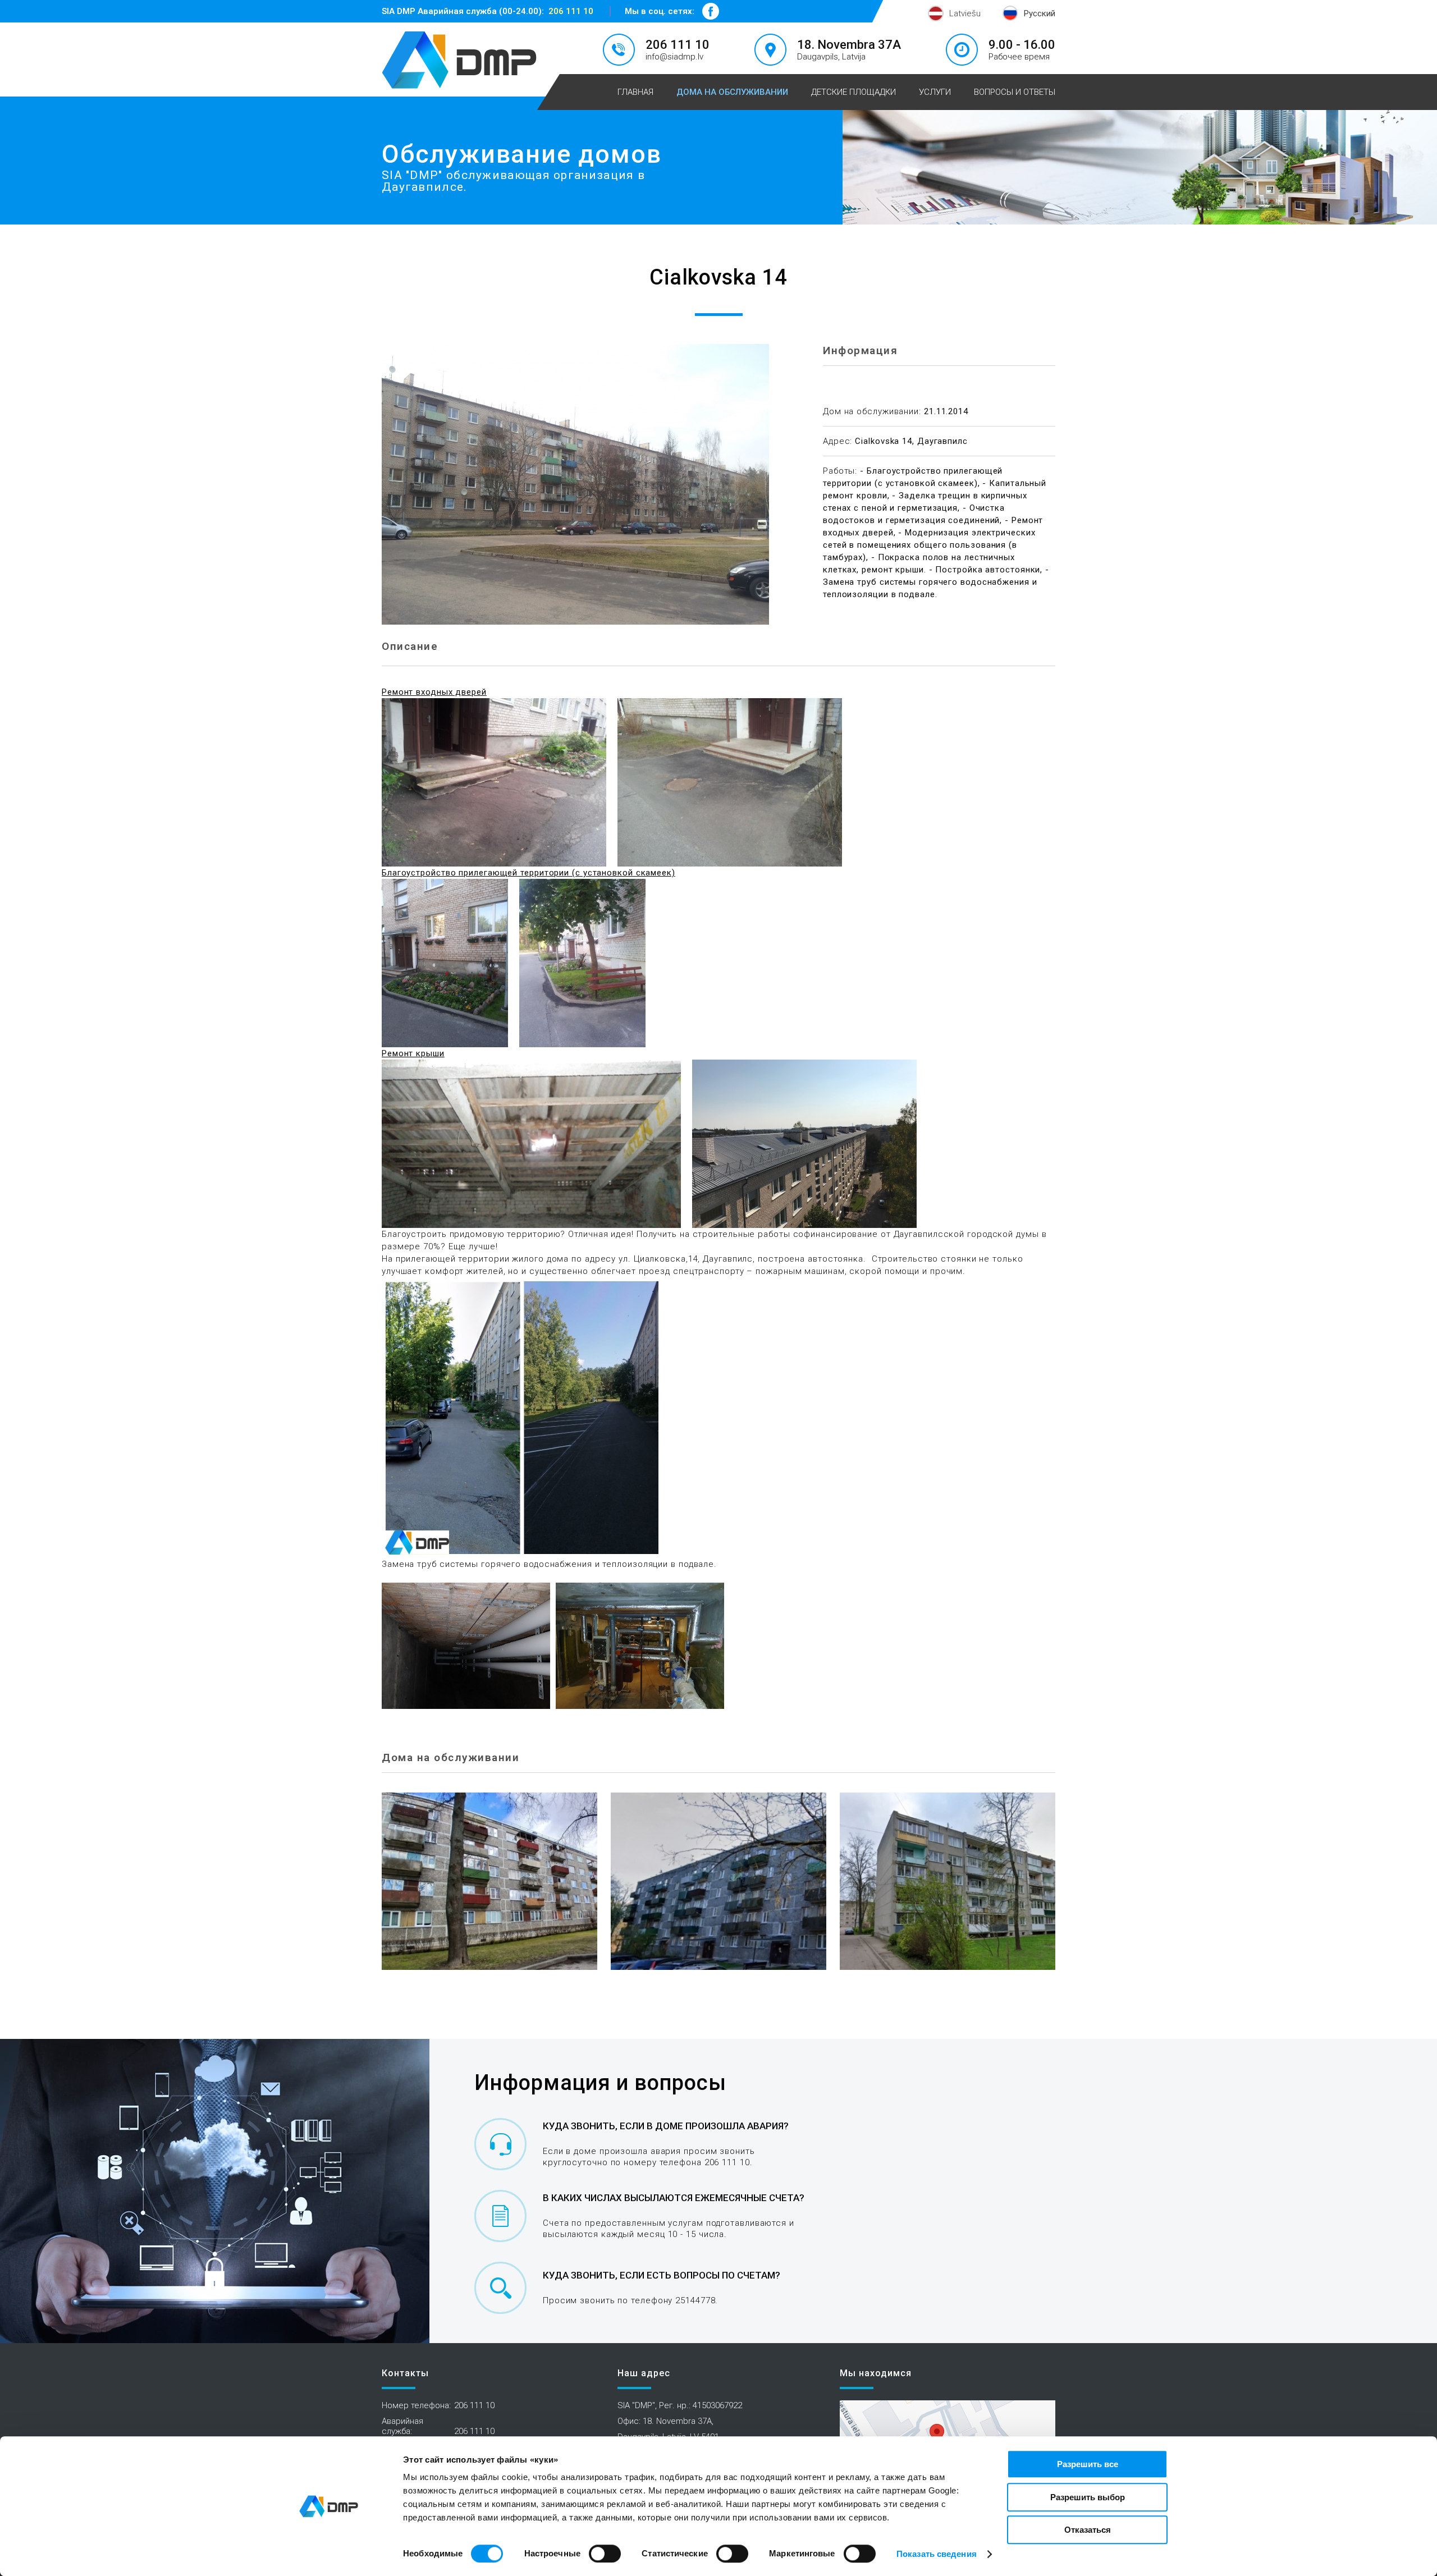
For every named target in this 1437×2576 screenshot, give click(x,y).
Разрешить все (1088, 2464)
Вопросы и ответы (1015, 92)
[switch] (605, 2554)
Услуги (935, 92)
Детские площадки (853, 92)
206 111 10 (571, 11)
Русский (1040, 13)
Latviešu (965, 13)
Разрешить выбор (1088, 2497)
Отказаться (1088, 2530)
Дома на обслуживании (732, 92)
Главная (635, 92)
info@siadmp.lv (674, 57)
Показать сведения (937, 2554)
